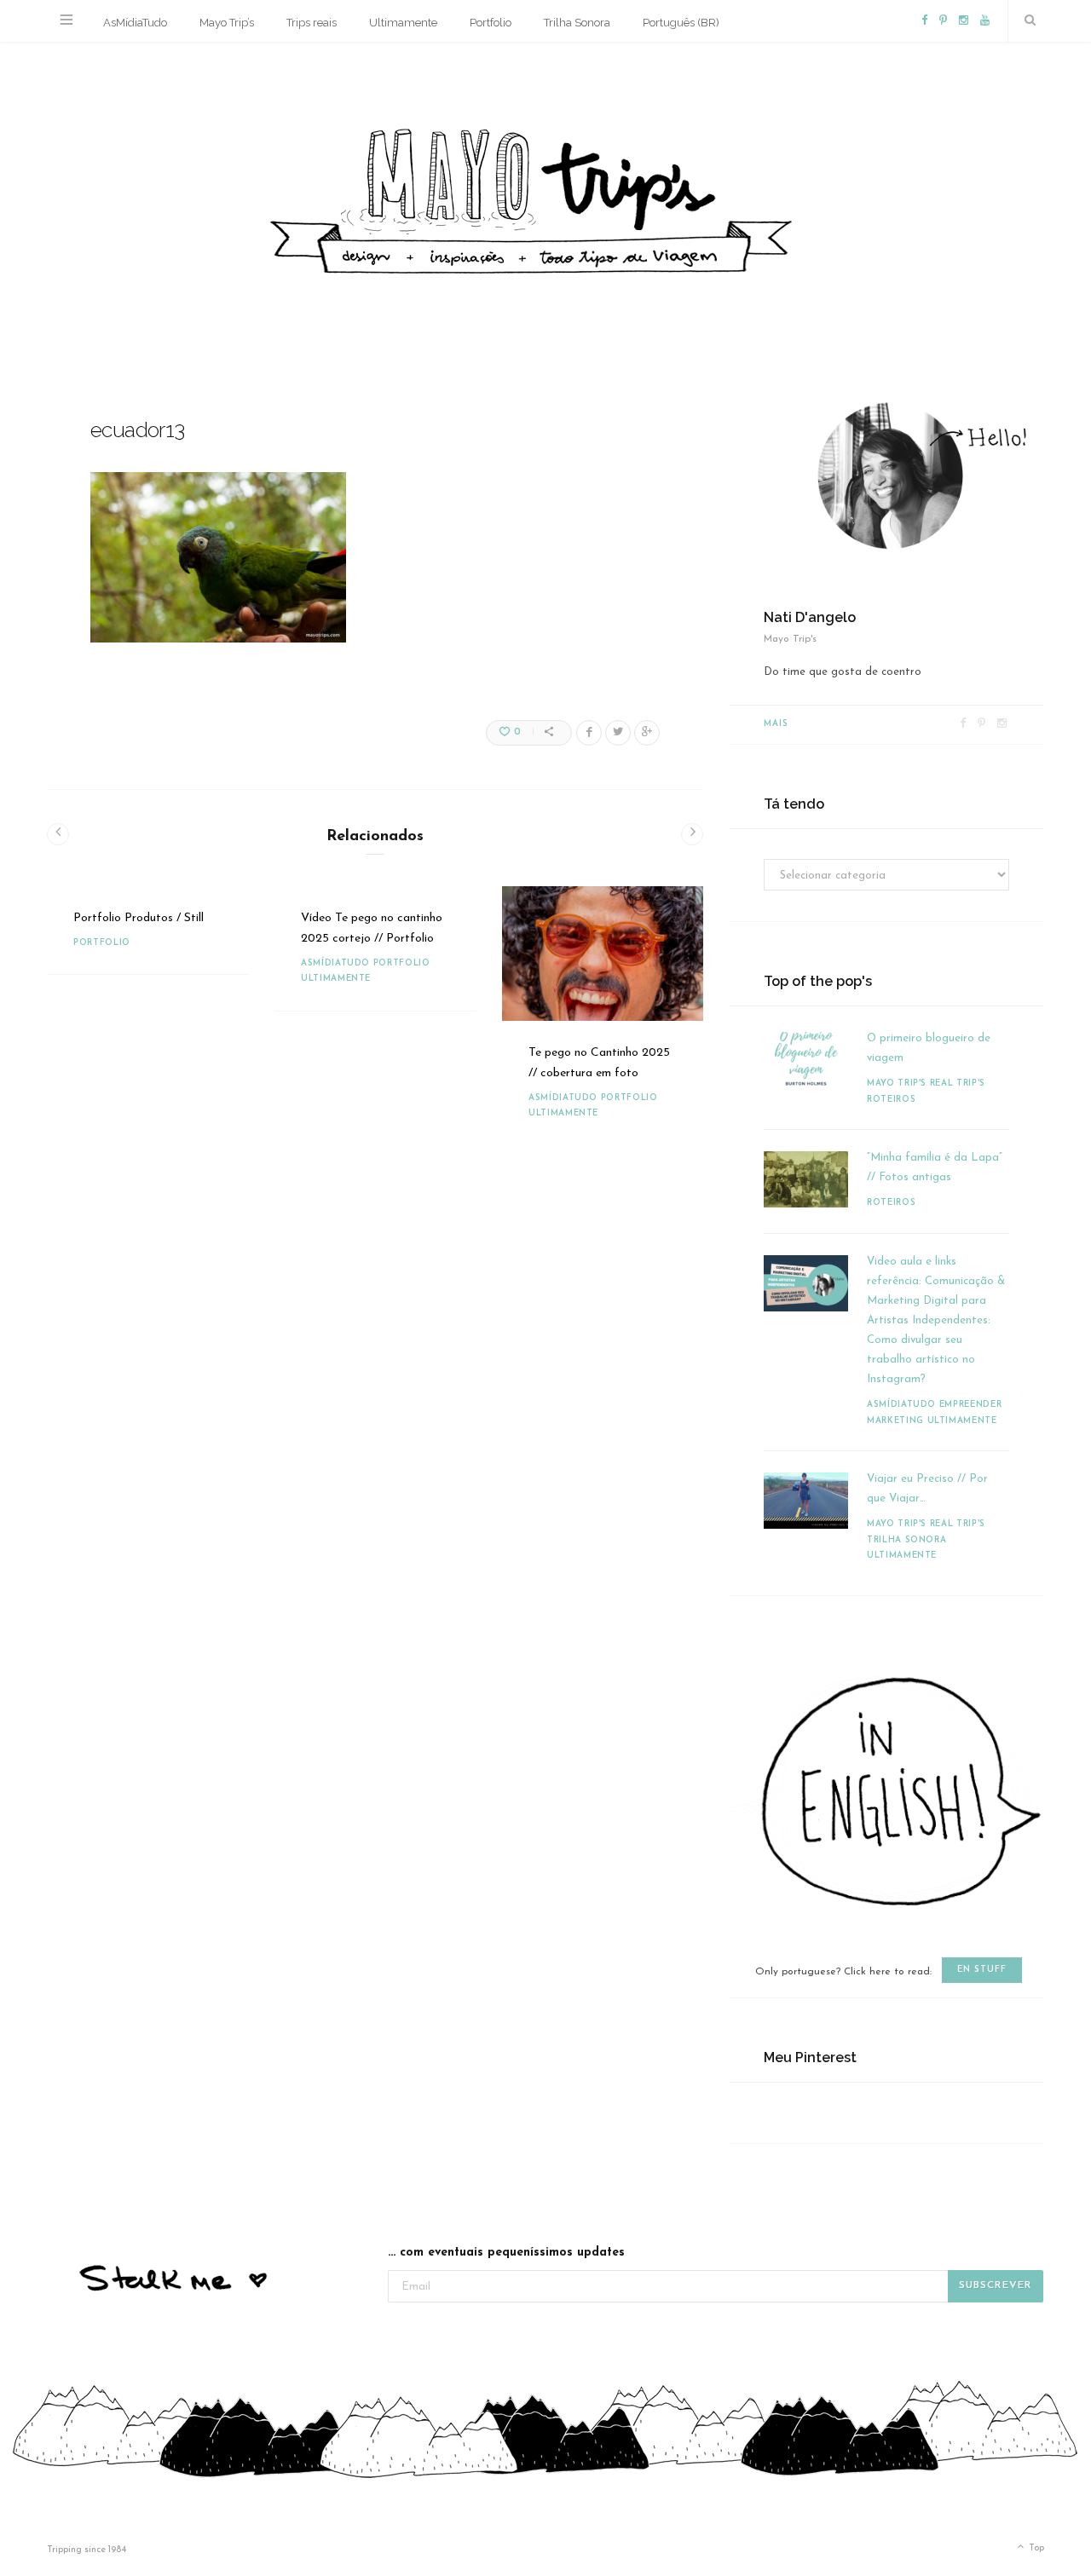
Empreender (971, 1405)
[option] (148, 931)
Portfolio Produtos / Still (139, 918)
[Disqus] (375, 1401)
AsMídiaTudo (135, 23)
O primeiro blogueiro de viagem (929, 1048)
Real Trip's (958, 1083)
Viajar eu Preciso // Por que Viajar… (927, 1489)
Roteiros (891, 1100)
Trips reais (312, 23)
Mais (776, 724)
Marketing (895, 1421)
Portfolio (491, 23)
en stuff (982, 1970)
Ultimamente (403, 23)
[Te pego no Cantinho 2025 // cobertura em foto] (603, 954)
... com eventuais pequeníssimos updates (506, 2253)
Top (1035, 2548)
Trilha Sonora (577, 23)
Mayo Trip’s (227, 23)
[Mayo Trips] (545, 196)
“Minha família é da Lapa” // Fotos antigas (935, 1167)
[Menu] (66, 21)
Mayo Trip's (897, 1083)
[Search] (1026, 21)
